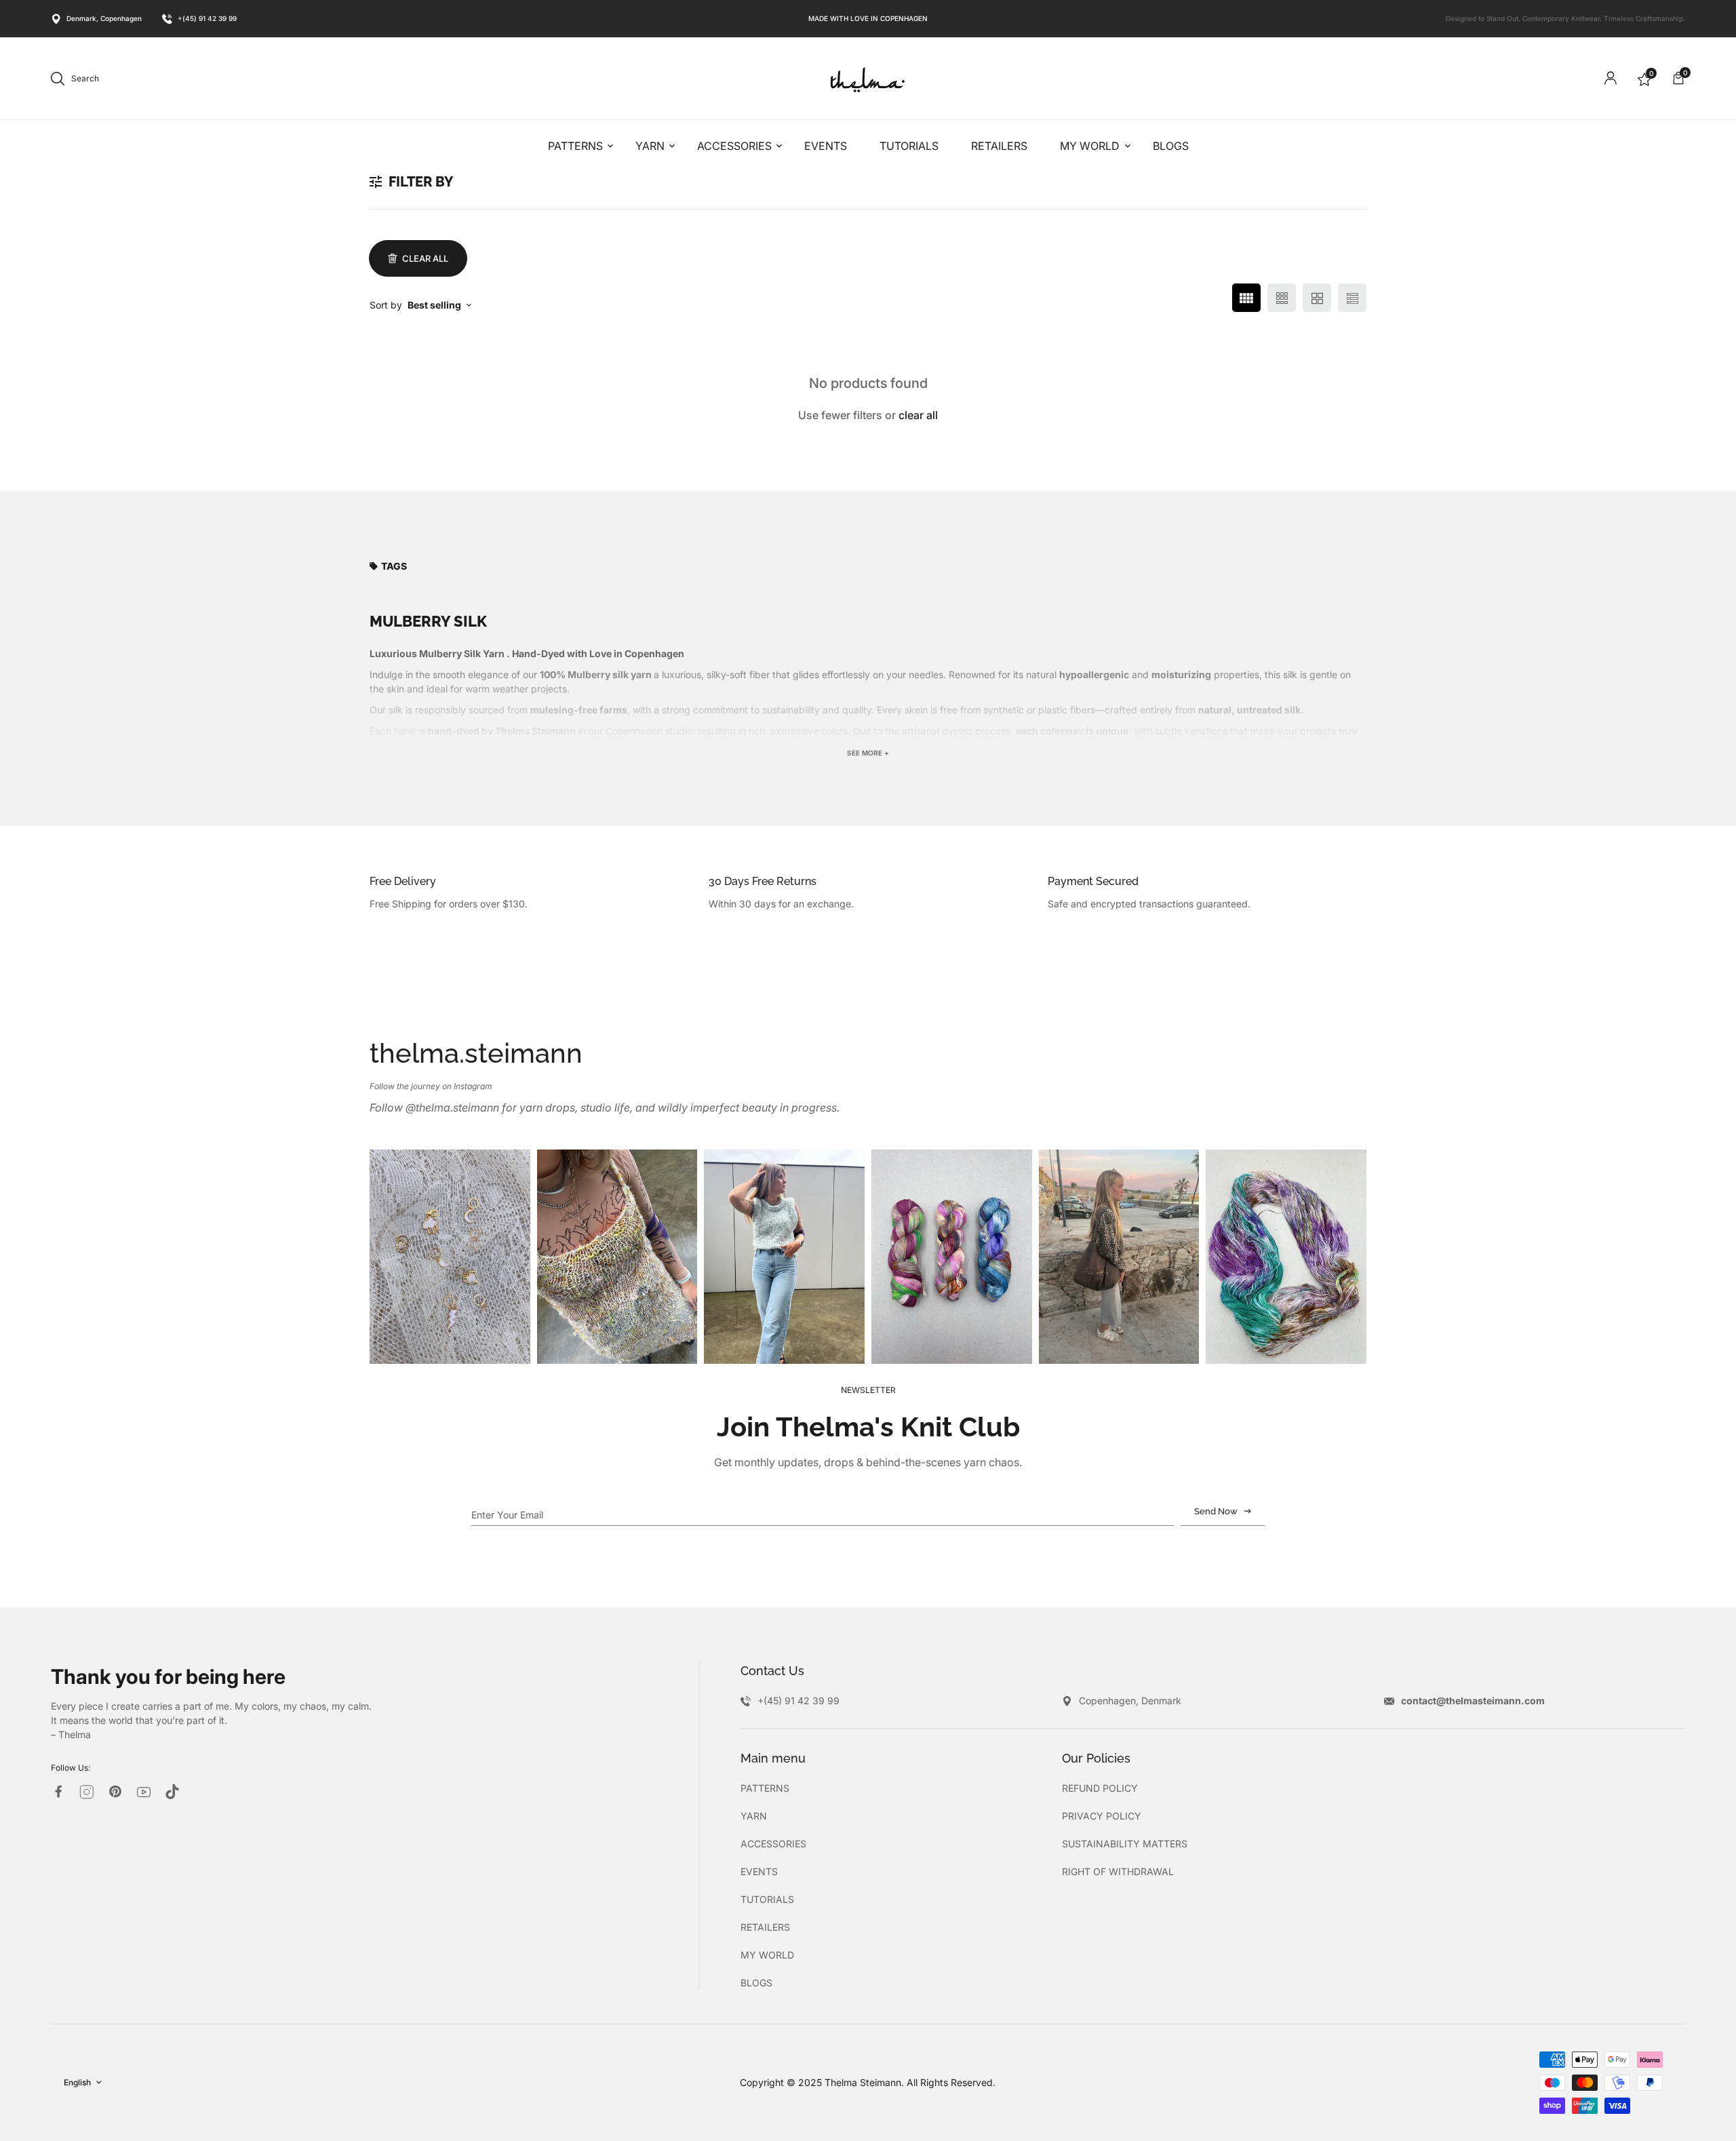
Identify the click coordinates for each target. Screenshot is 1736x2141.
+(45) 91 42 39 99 (207, 18)
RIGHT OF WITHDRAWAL (1118, 1871)
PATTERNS (765, 1788)
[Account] (1611, 78)
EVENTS (759, 1871)
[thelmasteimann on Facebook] (58, 1791)
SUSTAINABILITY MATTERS (1125, 1844)
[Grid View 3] (1282, 298)
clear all (918, 415)
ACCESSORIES (773, 1844)
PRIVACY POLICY (1102, 1816)
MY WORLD (767, 1955)
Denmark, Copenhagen (104, 18)
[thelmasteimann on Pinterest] (115, 1791)
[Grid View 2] (1317, 298)
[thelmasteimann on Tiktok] (172, 1792)
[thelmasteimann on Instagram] (87, 1792)
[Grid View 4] (1246, 298)
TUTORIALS (767, 1899)
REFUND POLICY (1100, 1788)
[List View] (1352, 298)
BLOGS (756, 1983)
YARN (754, 1816)
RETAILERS (765, 1927)
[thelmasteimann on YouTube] (144, 1792)
